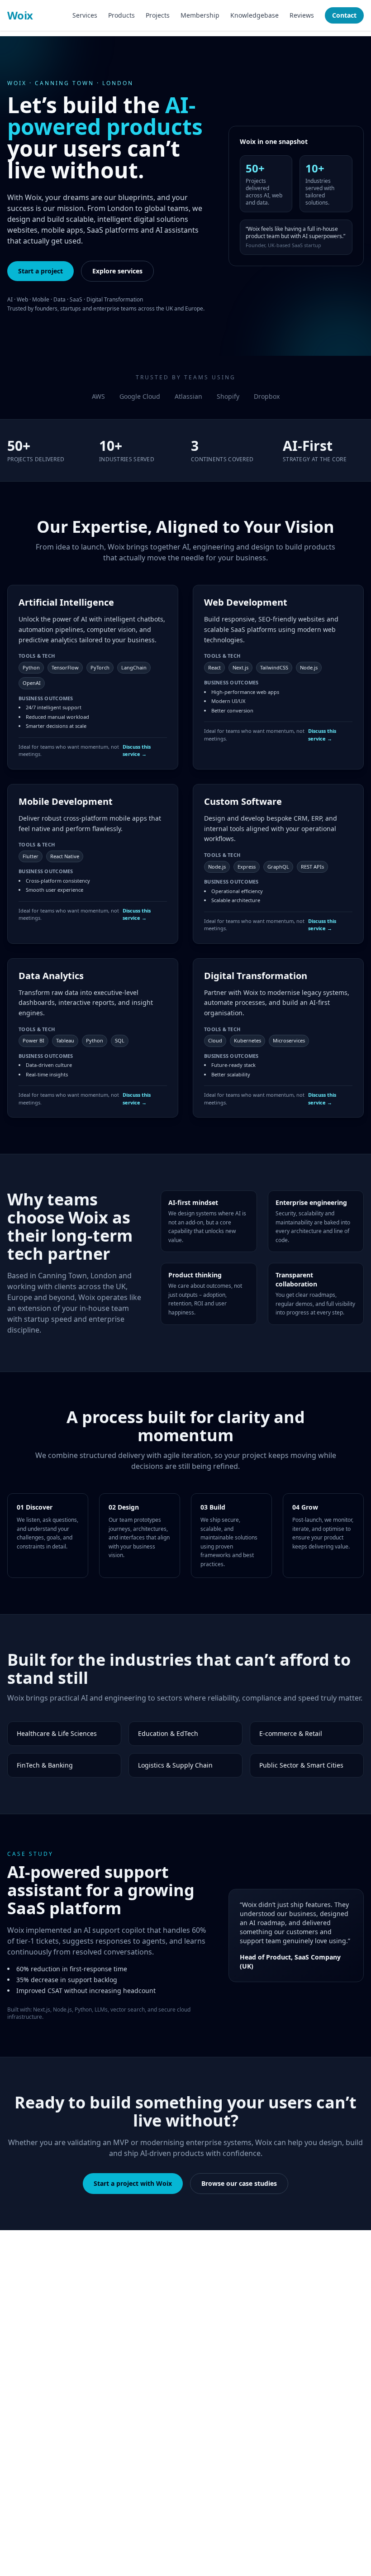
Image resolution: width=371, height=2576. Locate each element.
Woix (20, 15)
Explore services (117, 271)
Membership (200, 15)
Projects (158, 15)
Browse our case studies (239, 2183)
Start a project (40, 271)
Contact (344, 15)
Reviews (302, 15)
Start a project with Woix (133, 2183)
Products (121, 15)
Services (85, 15)
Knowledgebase (254, 15)
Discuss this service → (137, 750)
